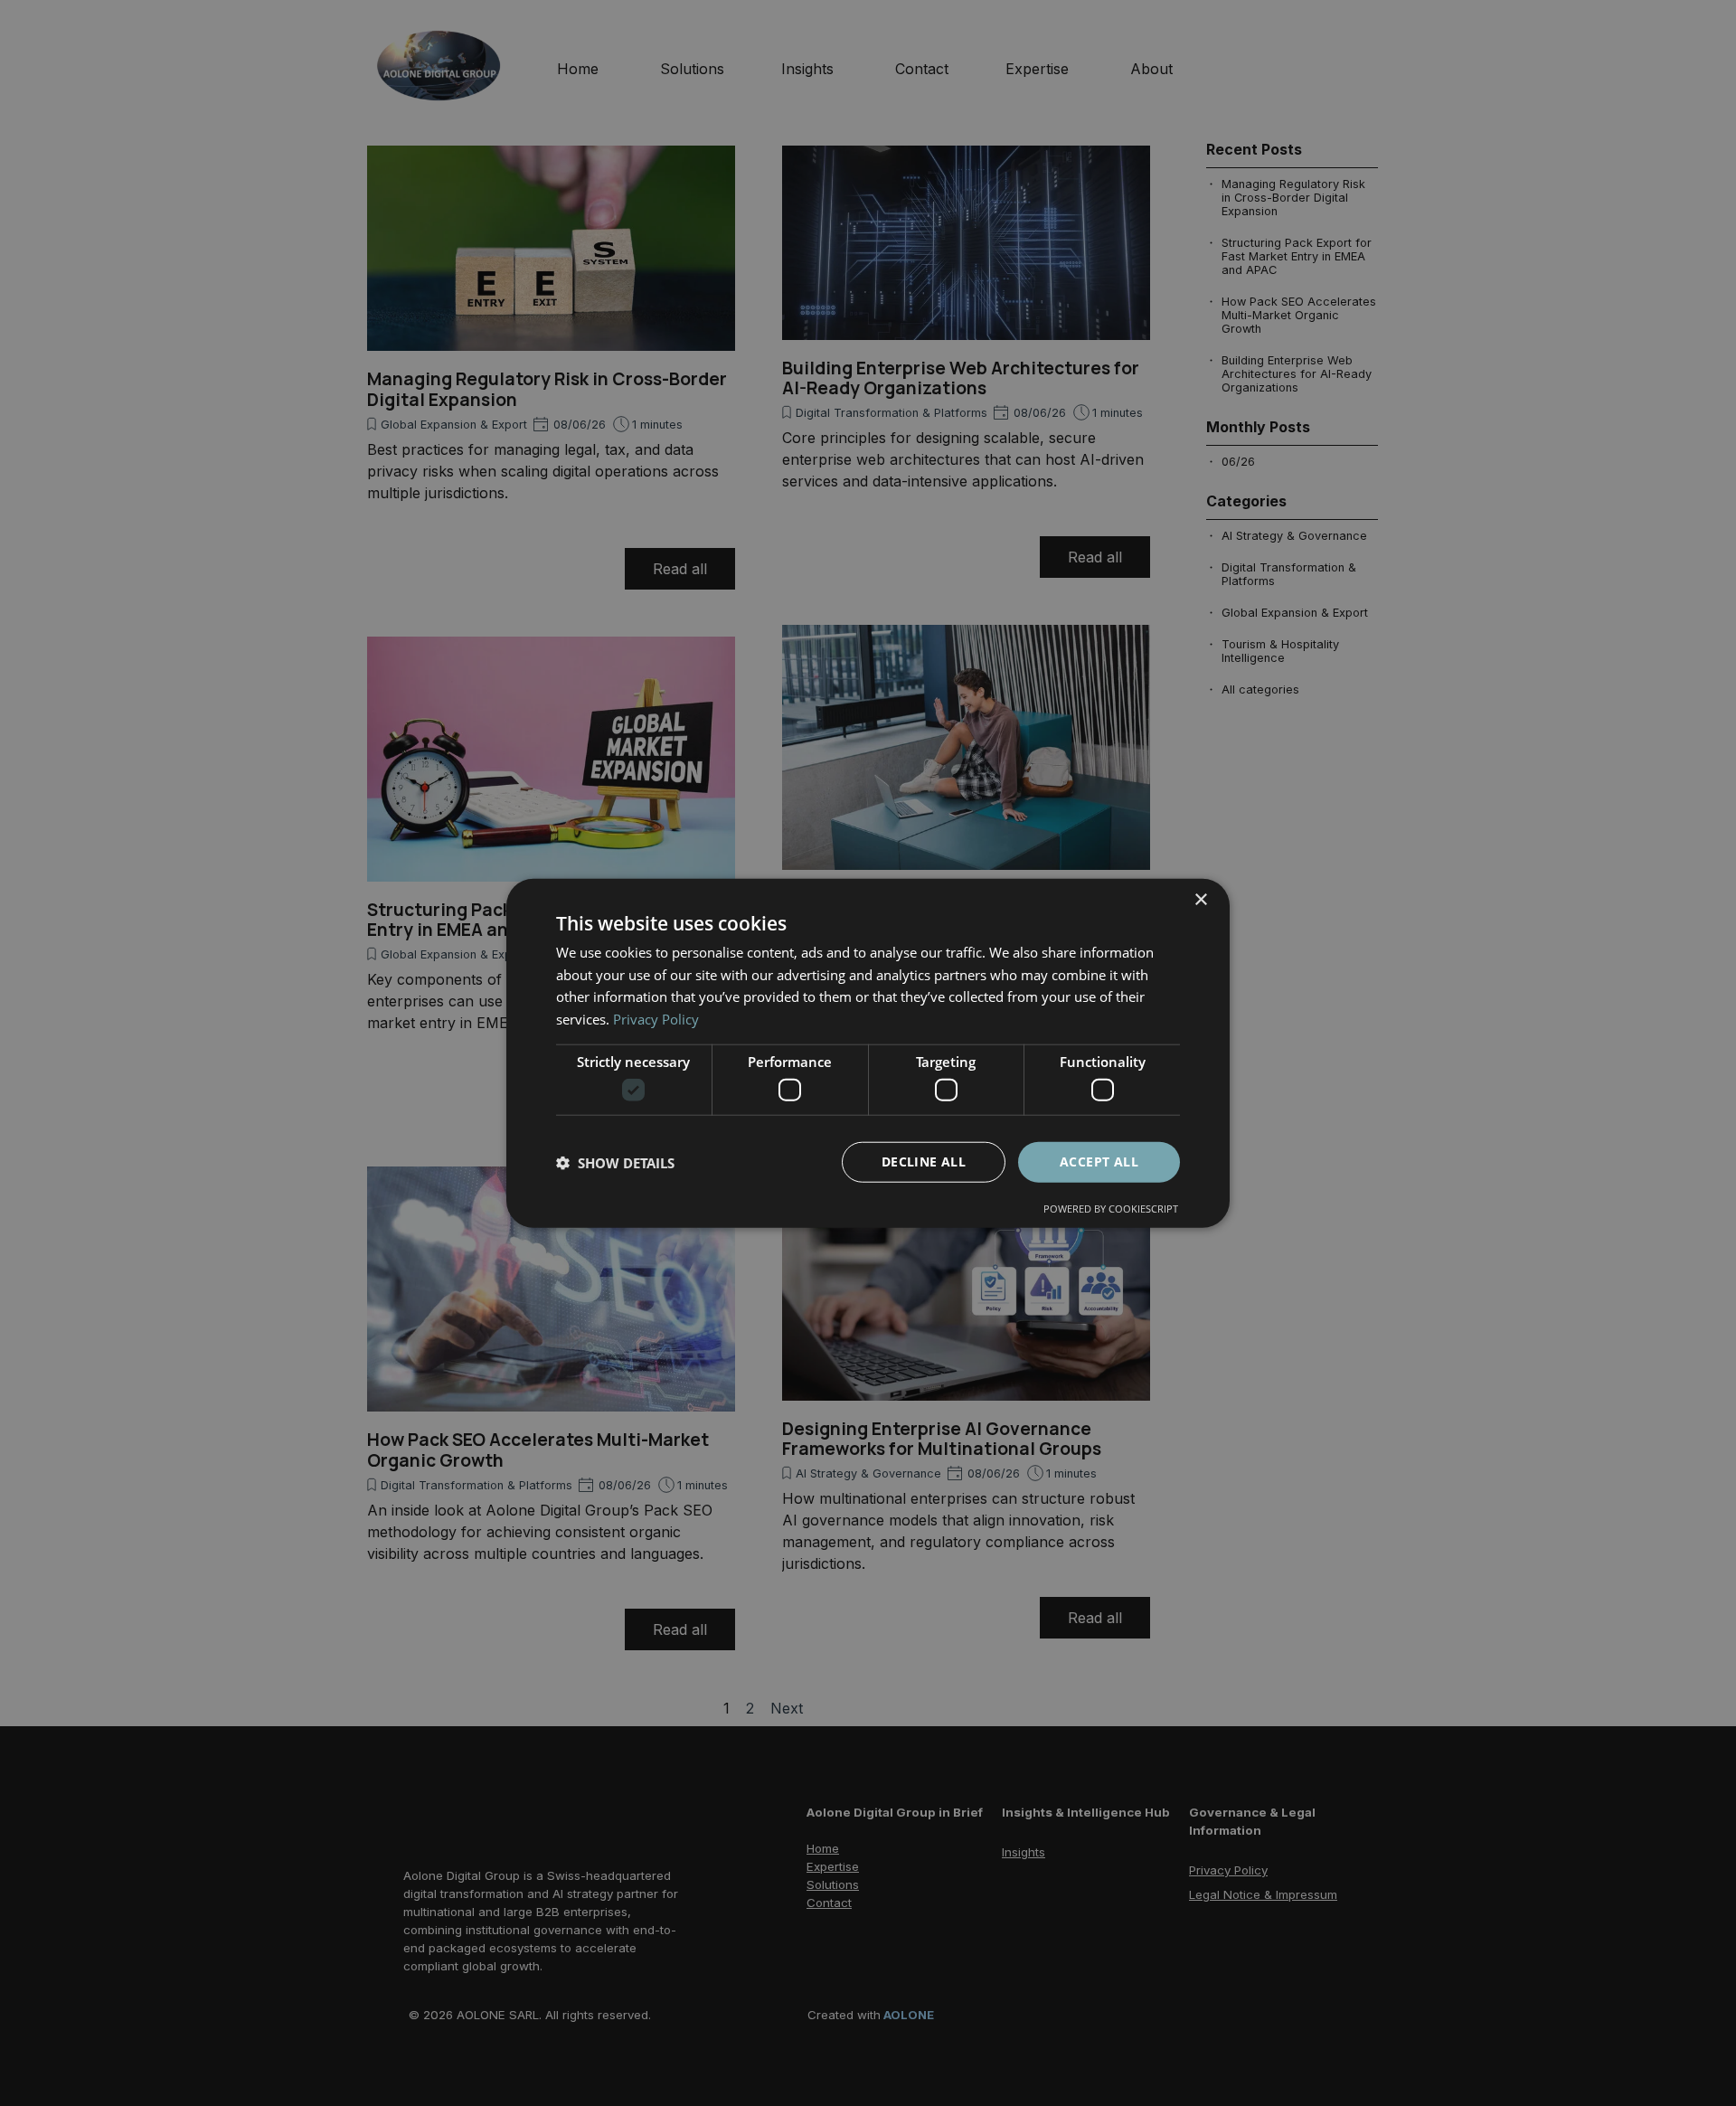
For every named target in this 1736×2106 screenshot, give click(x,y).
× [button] (1200, 899)
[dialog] (868, 1053)
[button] (615, 1162)
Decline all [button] (924, 1162)
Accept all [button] (1099, 1162)
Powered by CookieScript (1111, 1209)
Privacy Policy (656, 1019)
